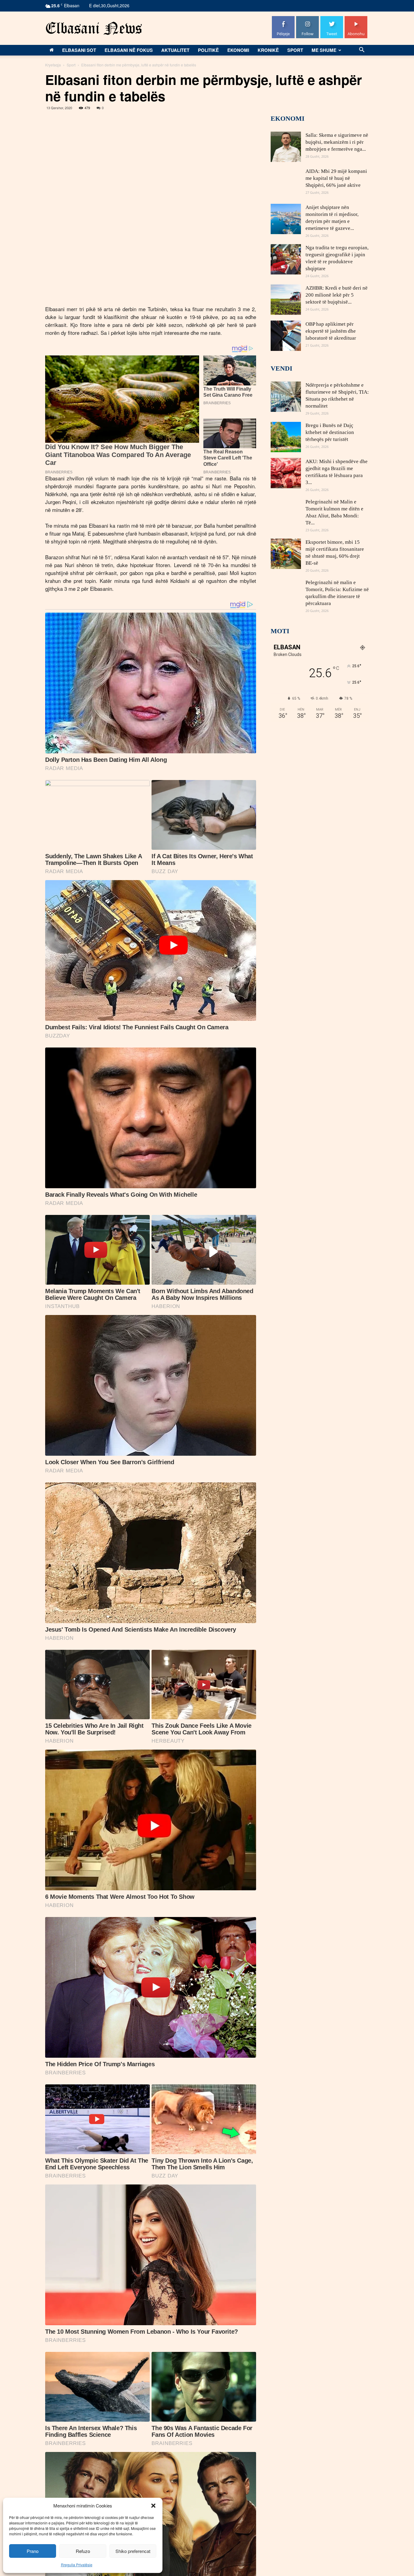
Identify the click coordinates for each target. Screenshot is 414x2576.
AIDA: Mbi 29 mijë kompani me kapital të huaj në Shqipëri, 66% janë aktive (336, 178)
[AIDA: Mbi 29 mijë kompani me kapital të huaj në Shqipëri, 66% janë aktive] (286, 183)
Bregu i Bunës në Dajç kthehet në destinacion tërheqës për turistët (330, 432)
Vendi (282, 368)
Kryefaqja (53, 65)
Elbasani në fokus (129, 50)
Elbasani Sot (79, 50)
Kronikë (268, 50)
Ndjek (308, 18)
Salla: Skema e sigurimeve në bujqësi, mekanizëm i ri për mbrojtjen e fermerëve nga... (337, 142)
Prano (33, 2551)
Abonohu (356, 18)
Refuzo (83, 2551)
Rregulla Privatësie (77, 2565)
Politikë (208, 50)
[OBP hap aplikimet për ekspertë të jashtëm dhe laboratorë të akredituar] (286, 336)
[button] (153, 2506)
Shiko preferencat (133, 2551)
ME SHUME (324, 50)
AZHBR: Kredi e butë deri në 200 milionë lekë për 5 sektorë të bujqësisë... (337, 295)
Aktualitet (175, 50)
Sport (295, 50)
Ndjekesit (332, 18)
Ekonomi (238, 50)
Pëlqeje (283, 18)
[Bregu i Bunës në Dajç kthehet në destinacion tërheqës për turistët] (286, 437)
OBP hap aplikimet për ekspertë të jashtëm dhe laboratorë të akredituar (331, 331)
